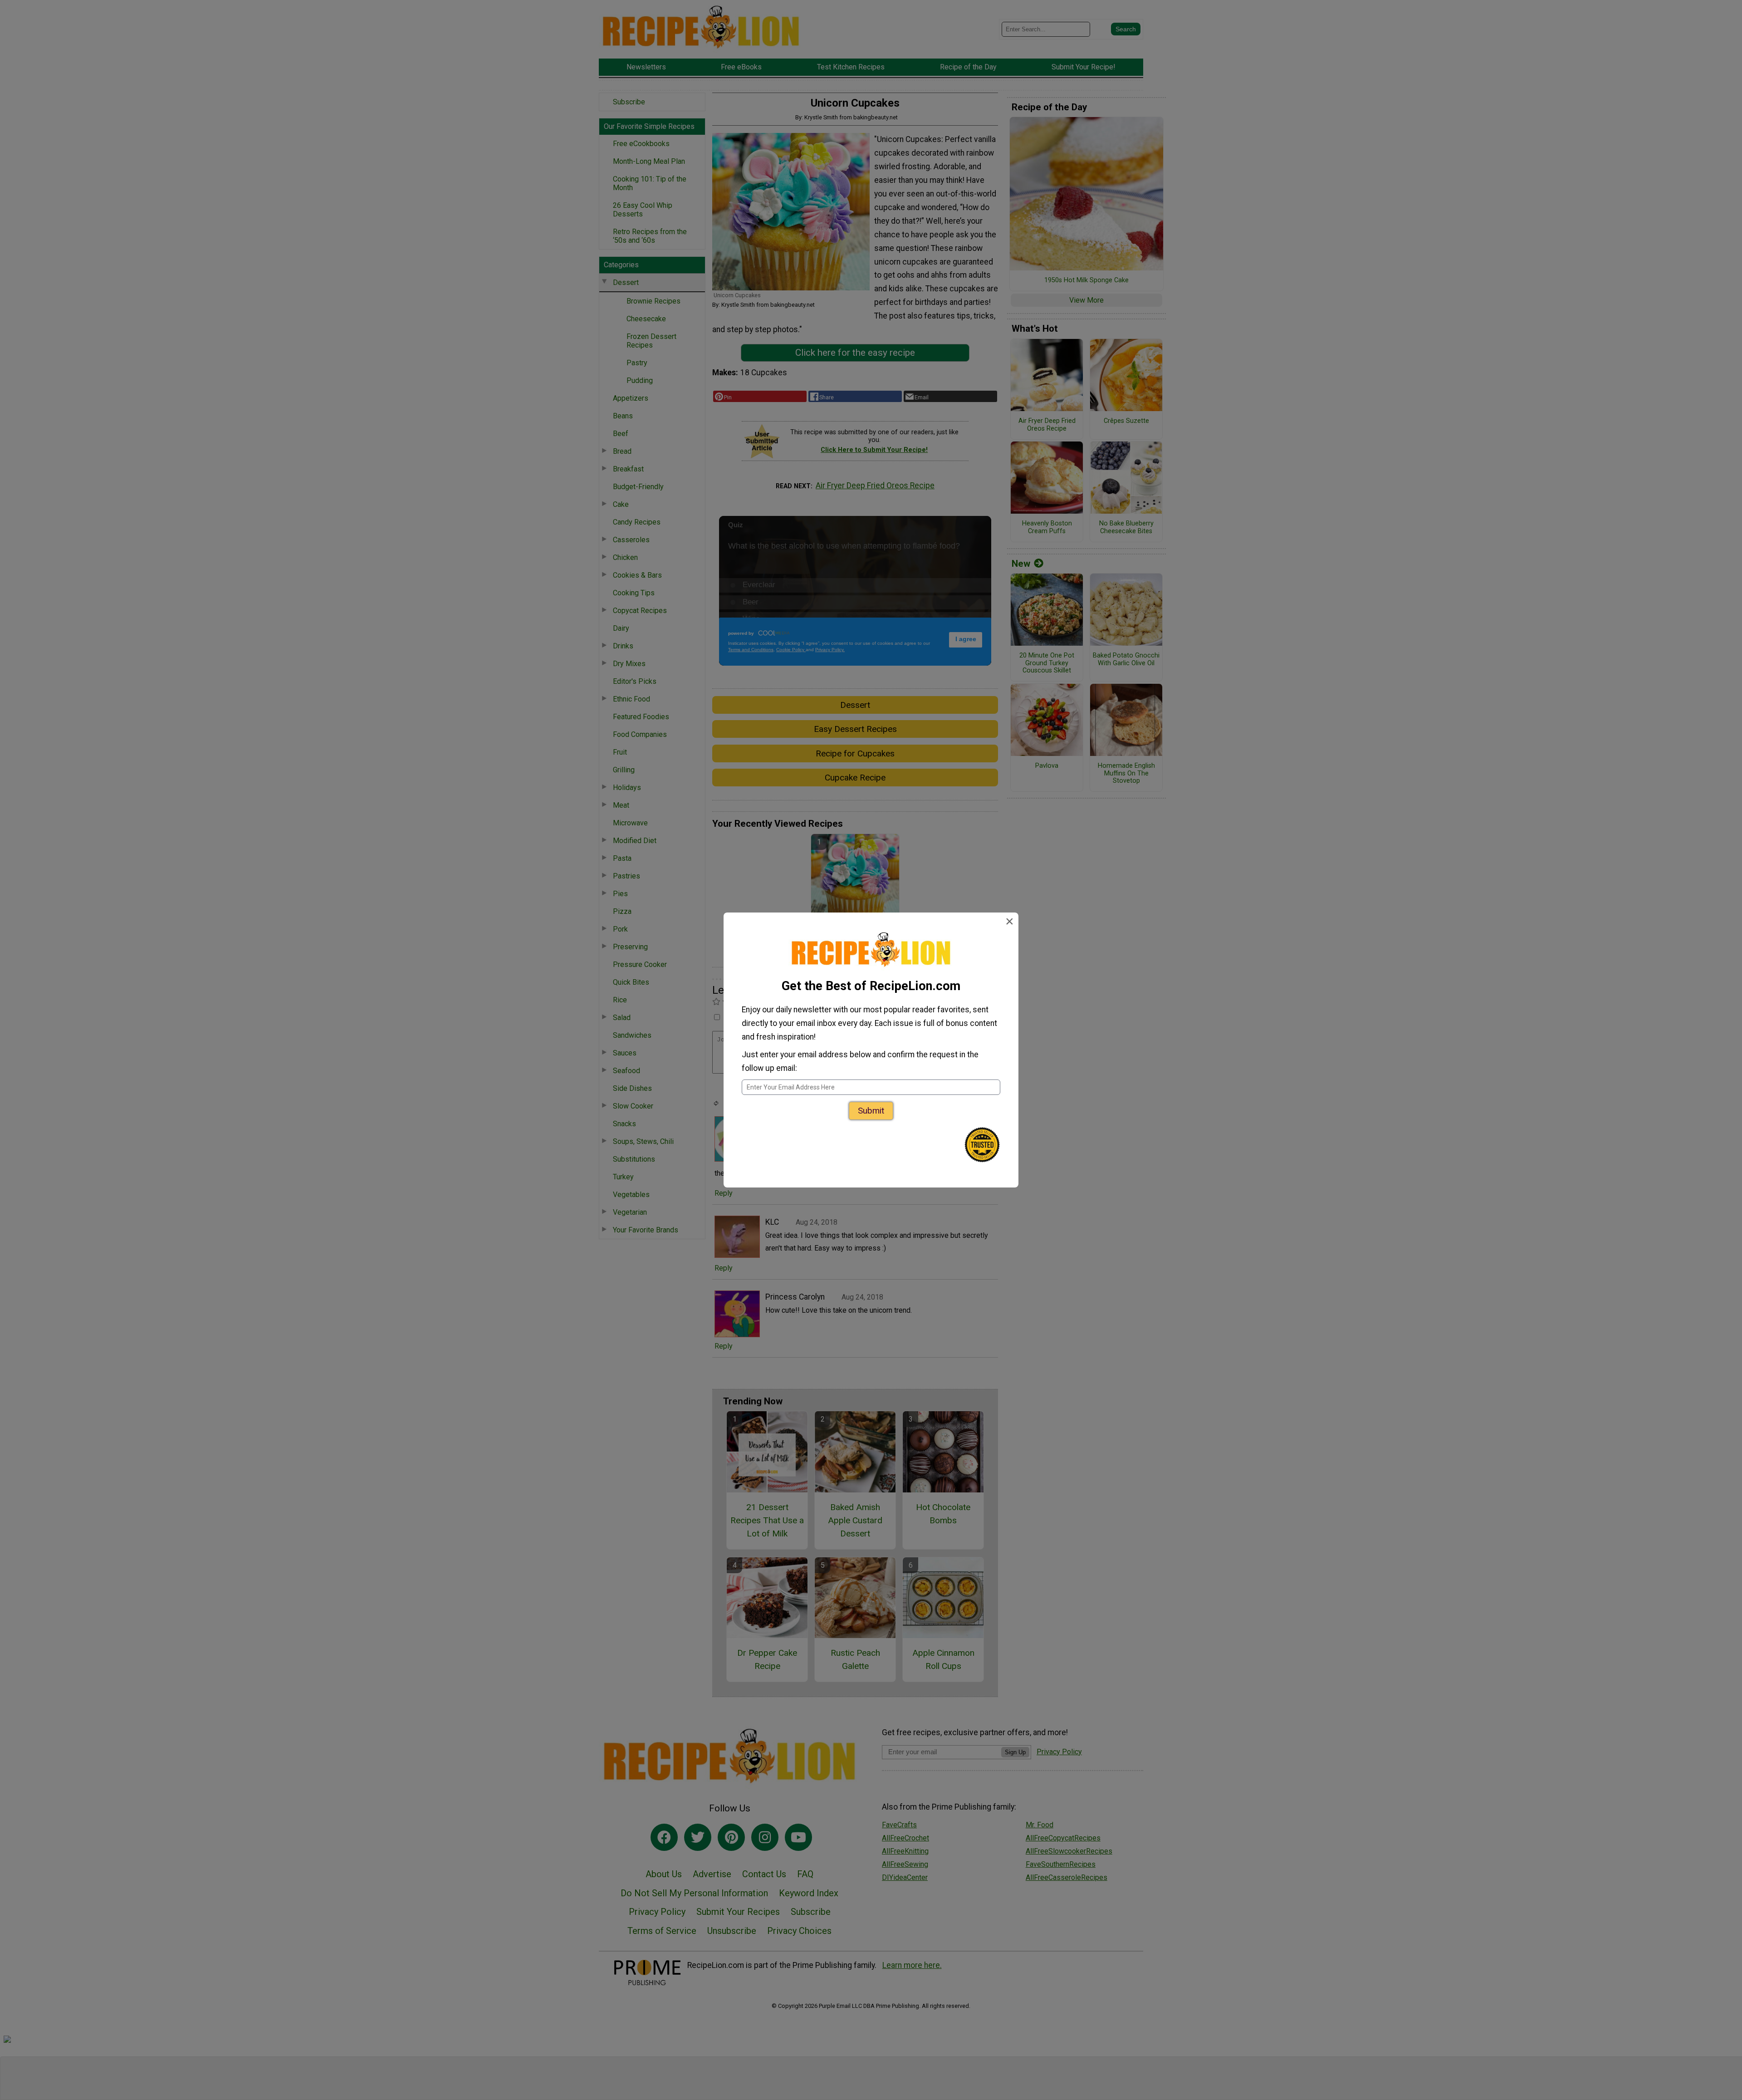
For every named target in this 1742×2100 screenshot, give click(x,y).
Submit (871, 1111)
